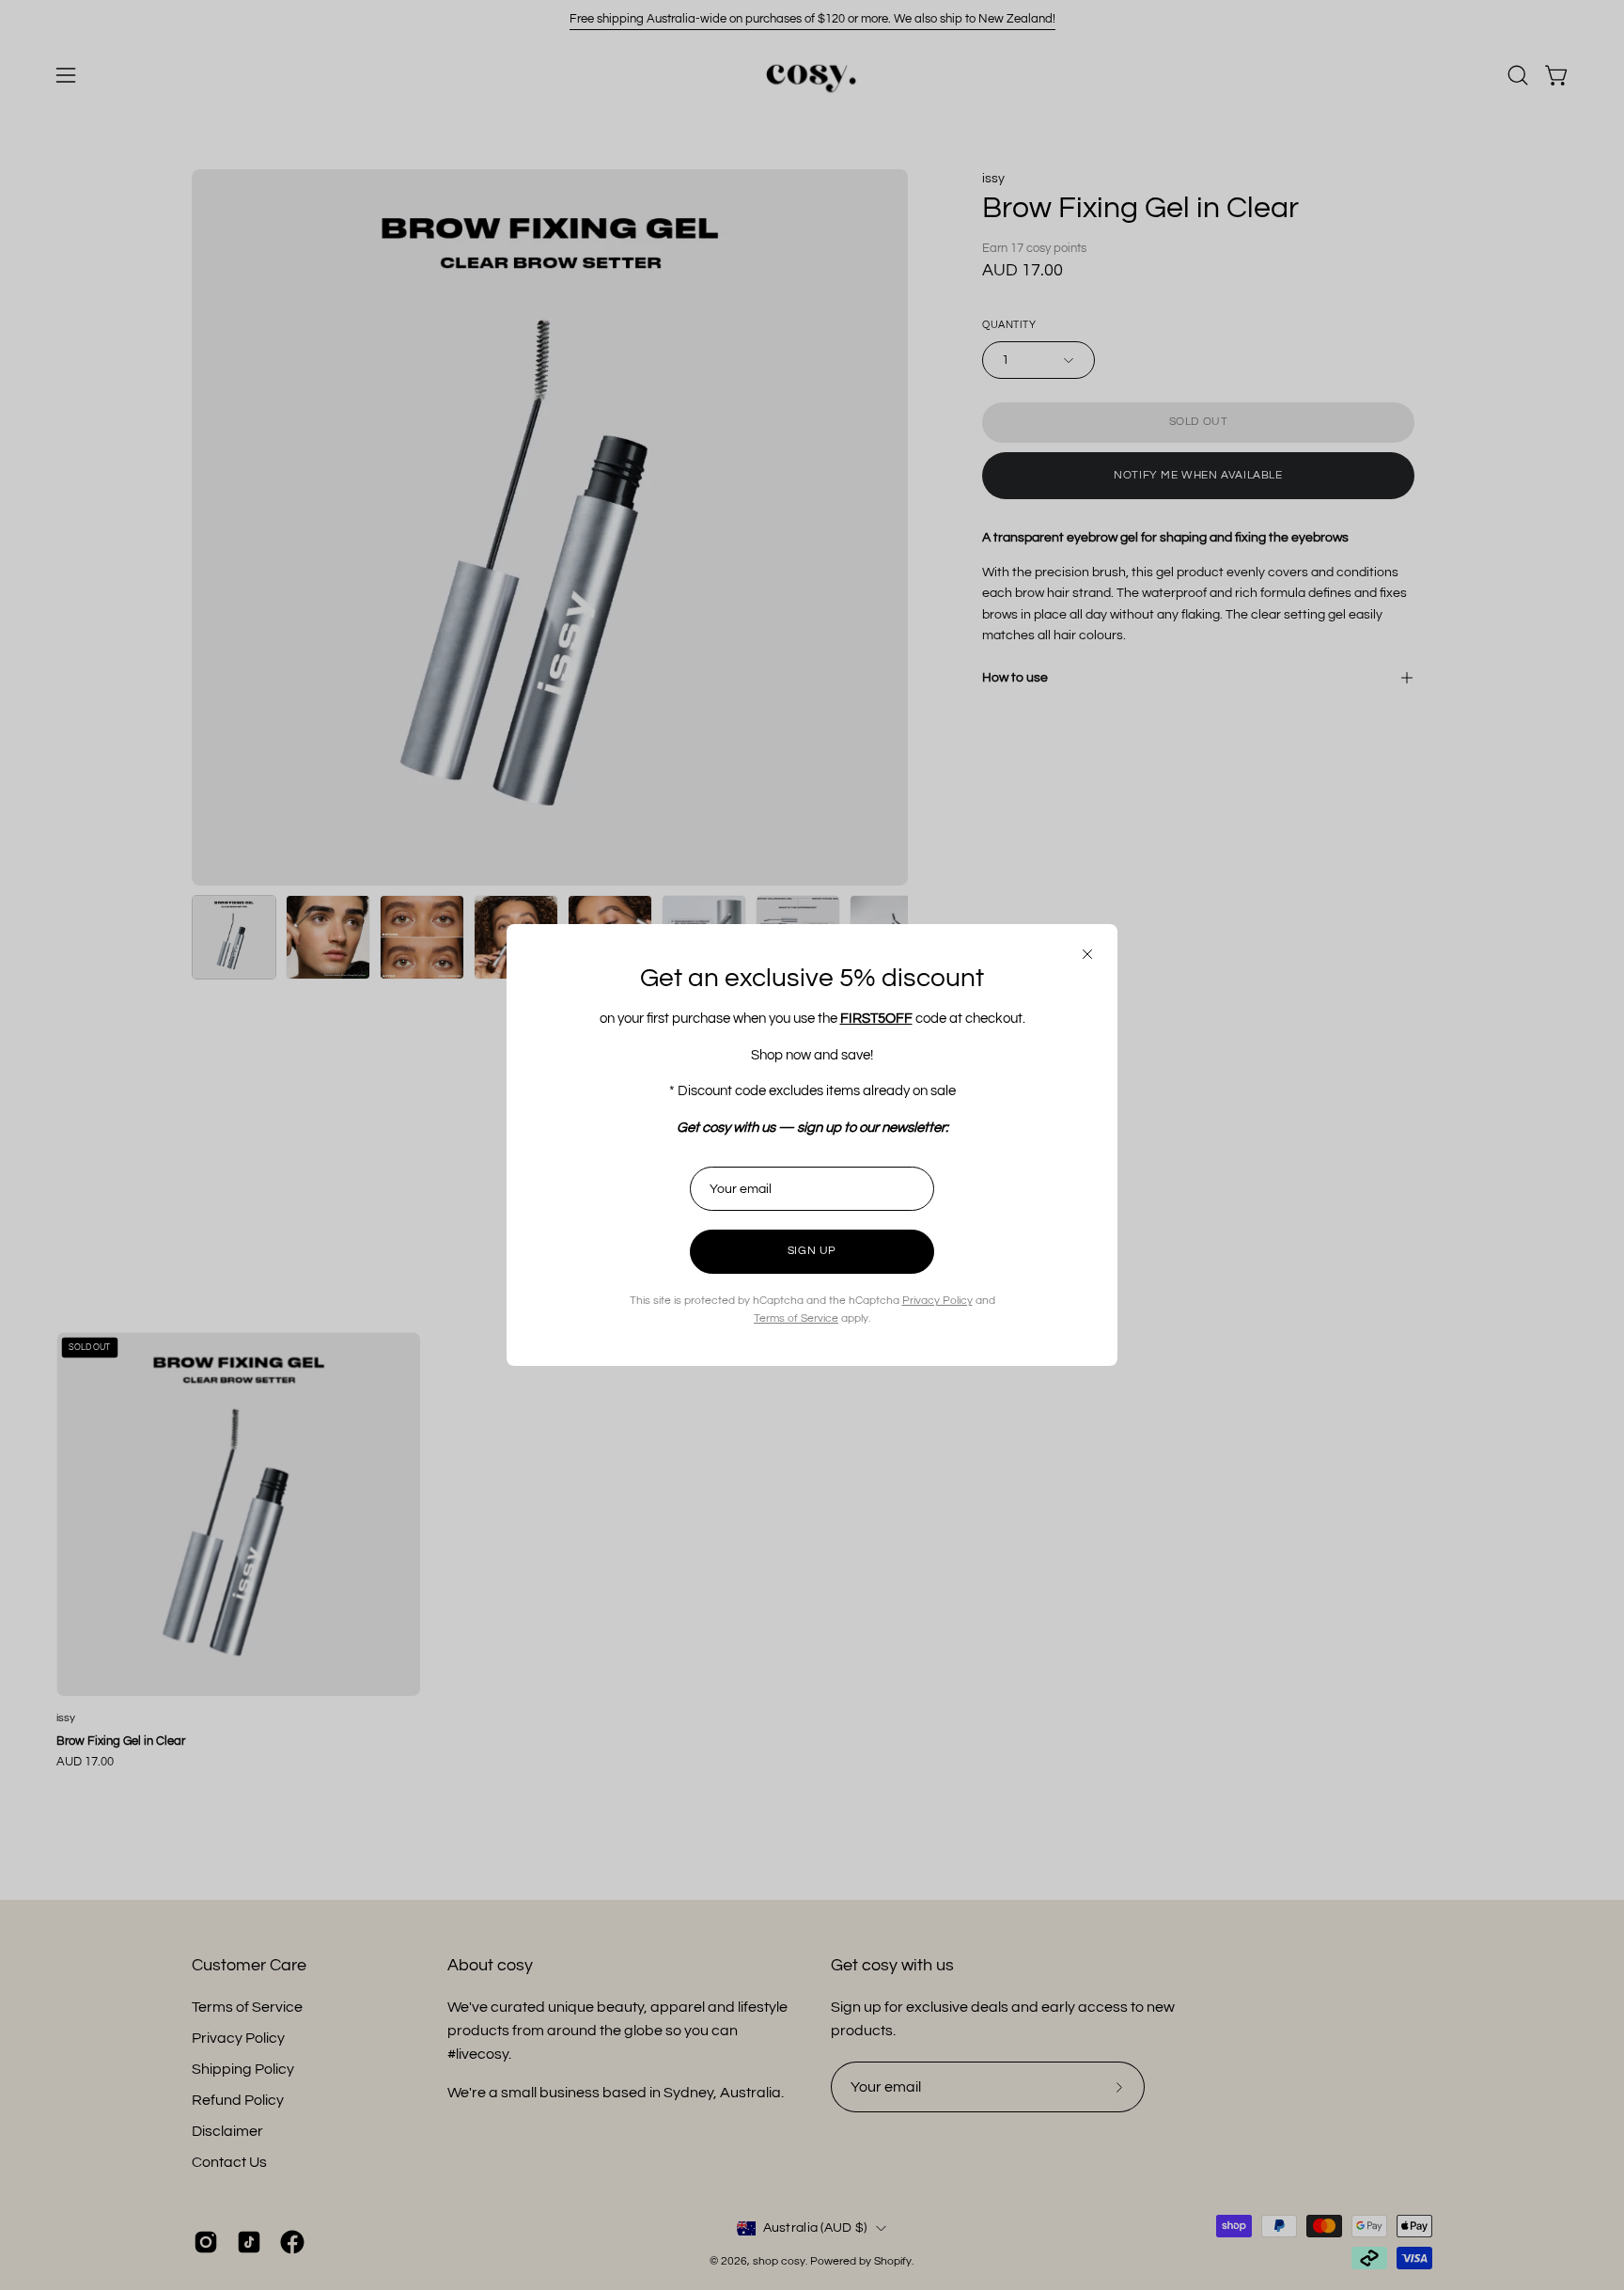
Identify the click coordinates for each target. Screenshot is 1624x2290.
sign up (812, 1251)
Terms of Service (796, 1318)
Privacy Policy (937, 1301)
